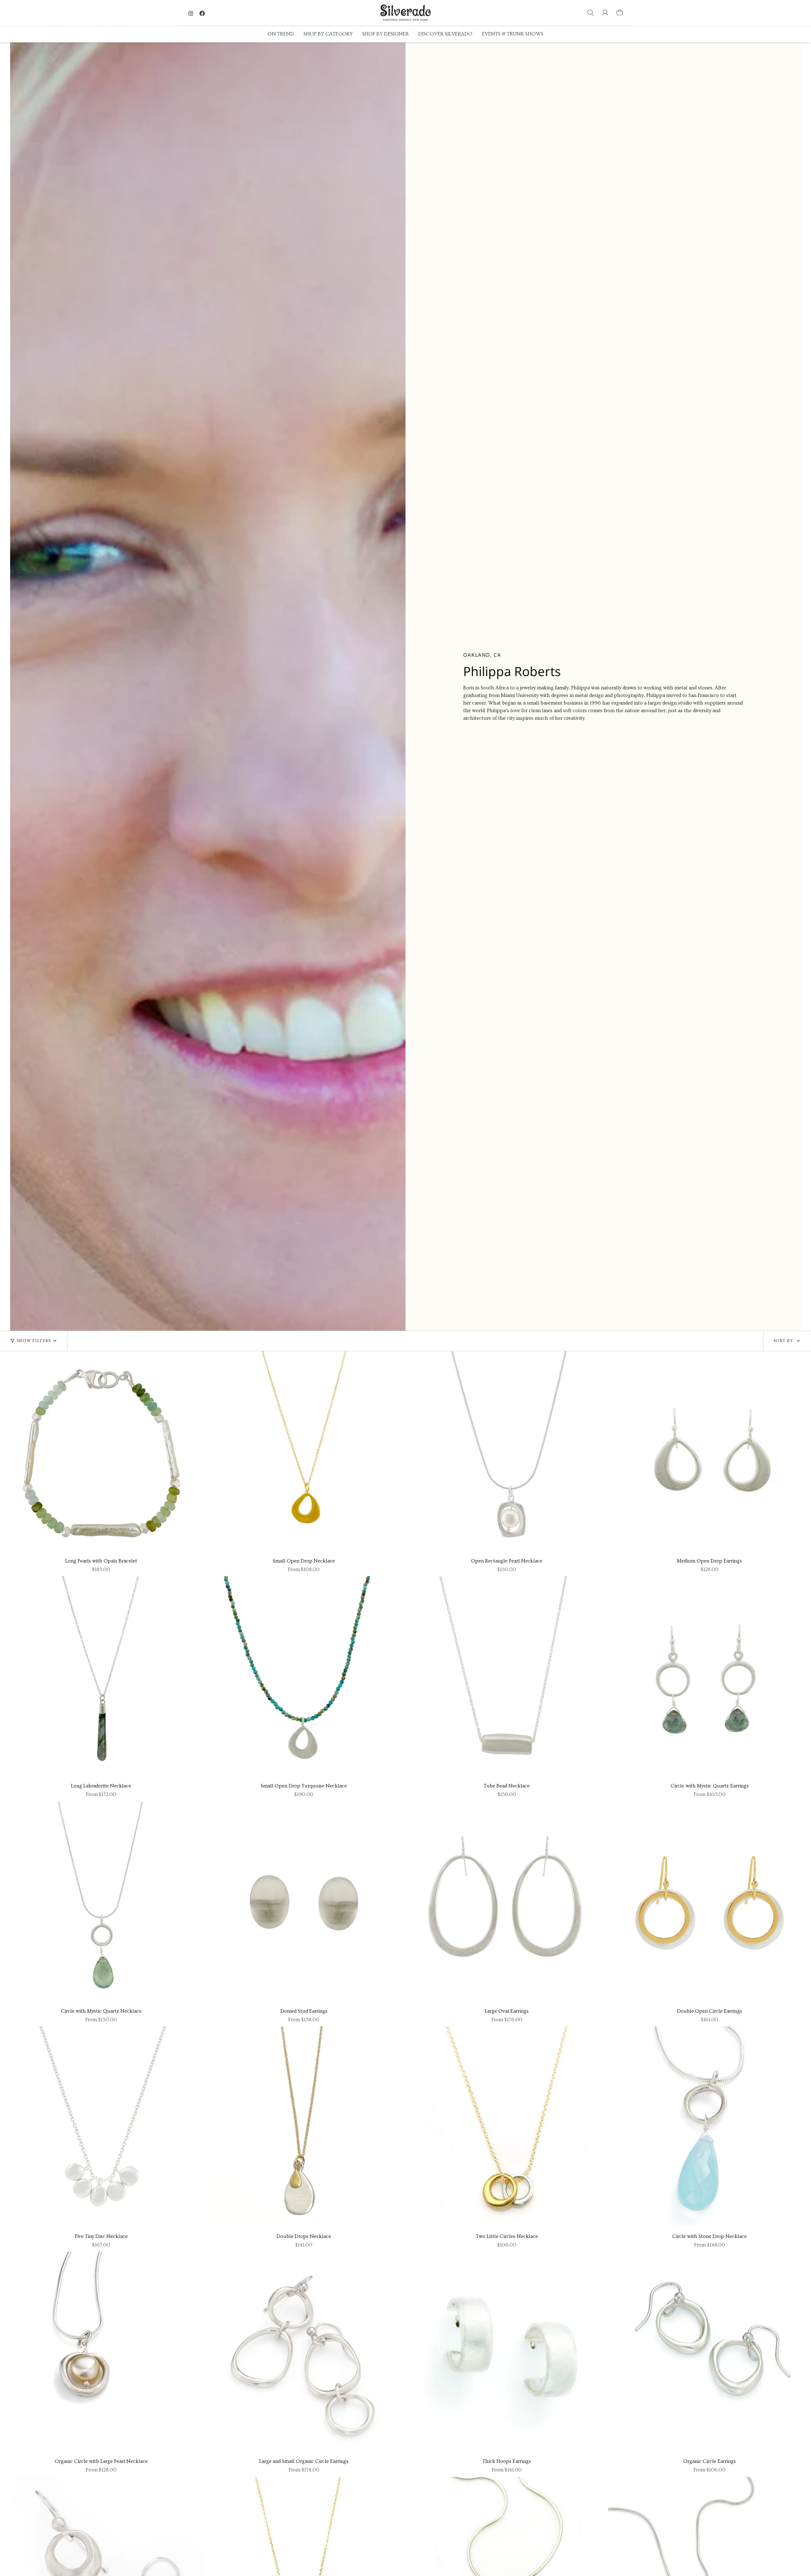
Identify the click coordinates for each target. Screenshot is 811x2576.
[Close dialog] (255, 1194)
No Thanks (326, 1349)
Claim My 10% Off (326, 1329)
